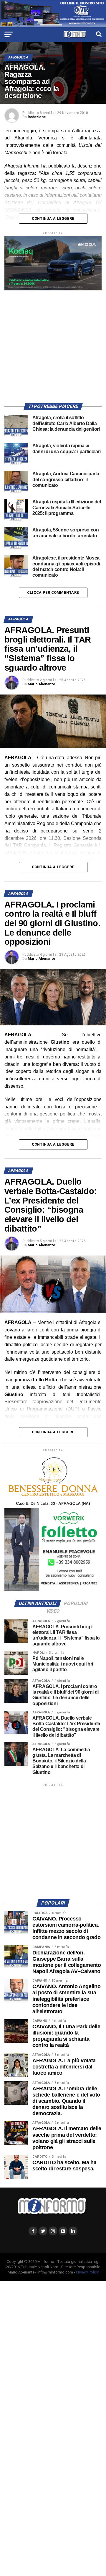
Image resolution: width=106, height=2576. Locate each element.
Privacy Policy (87, 2272)
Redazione (37, 117)
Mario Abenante (41, 684)
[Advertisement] (53, 344)
